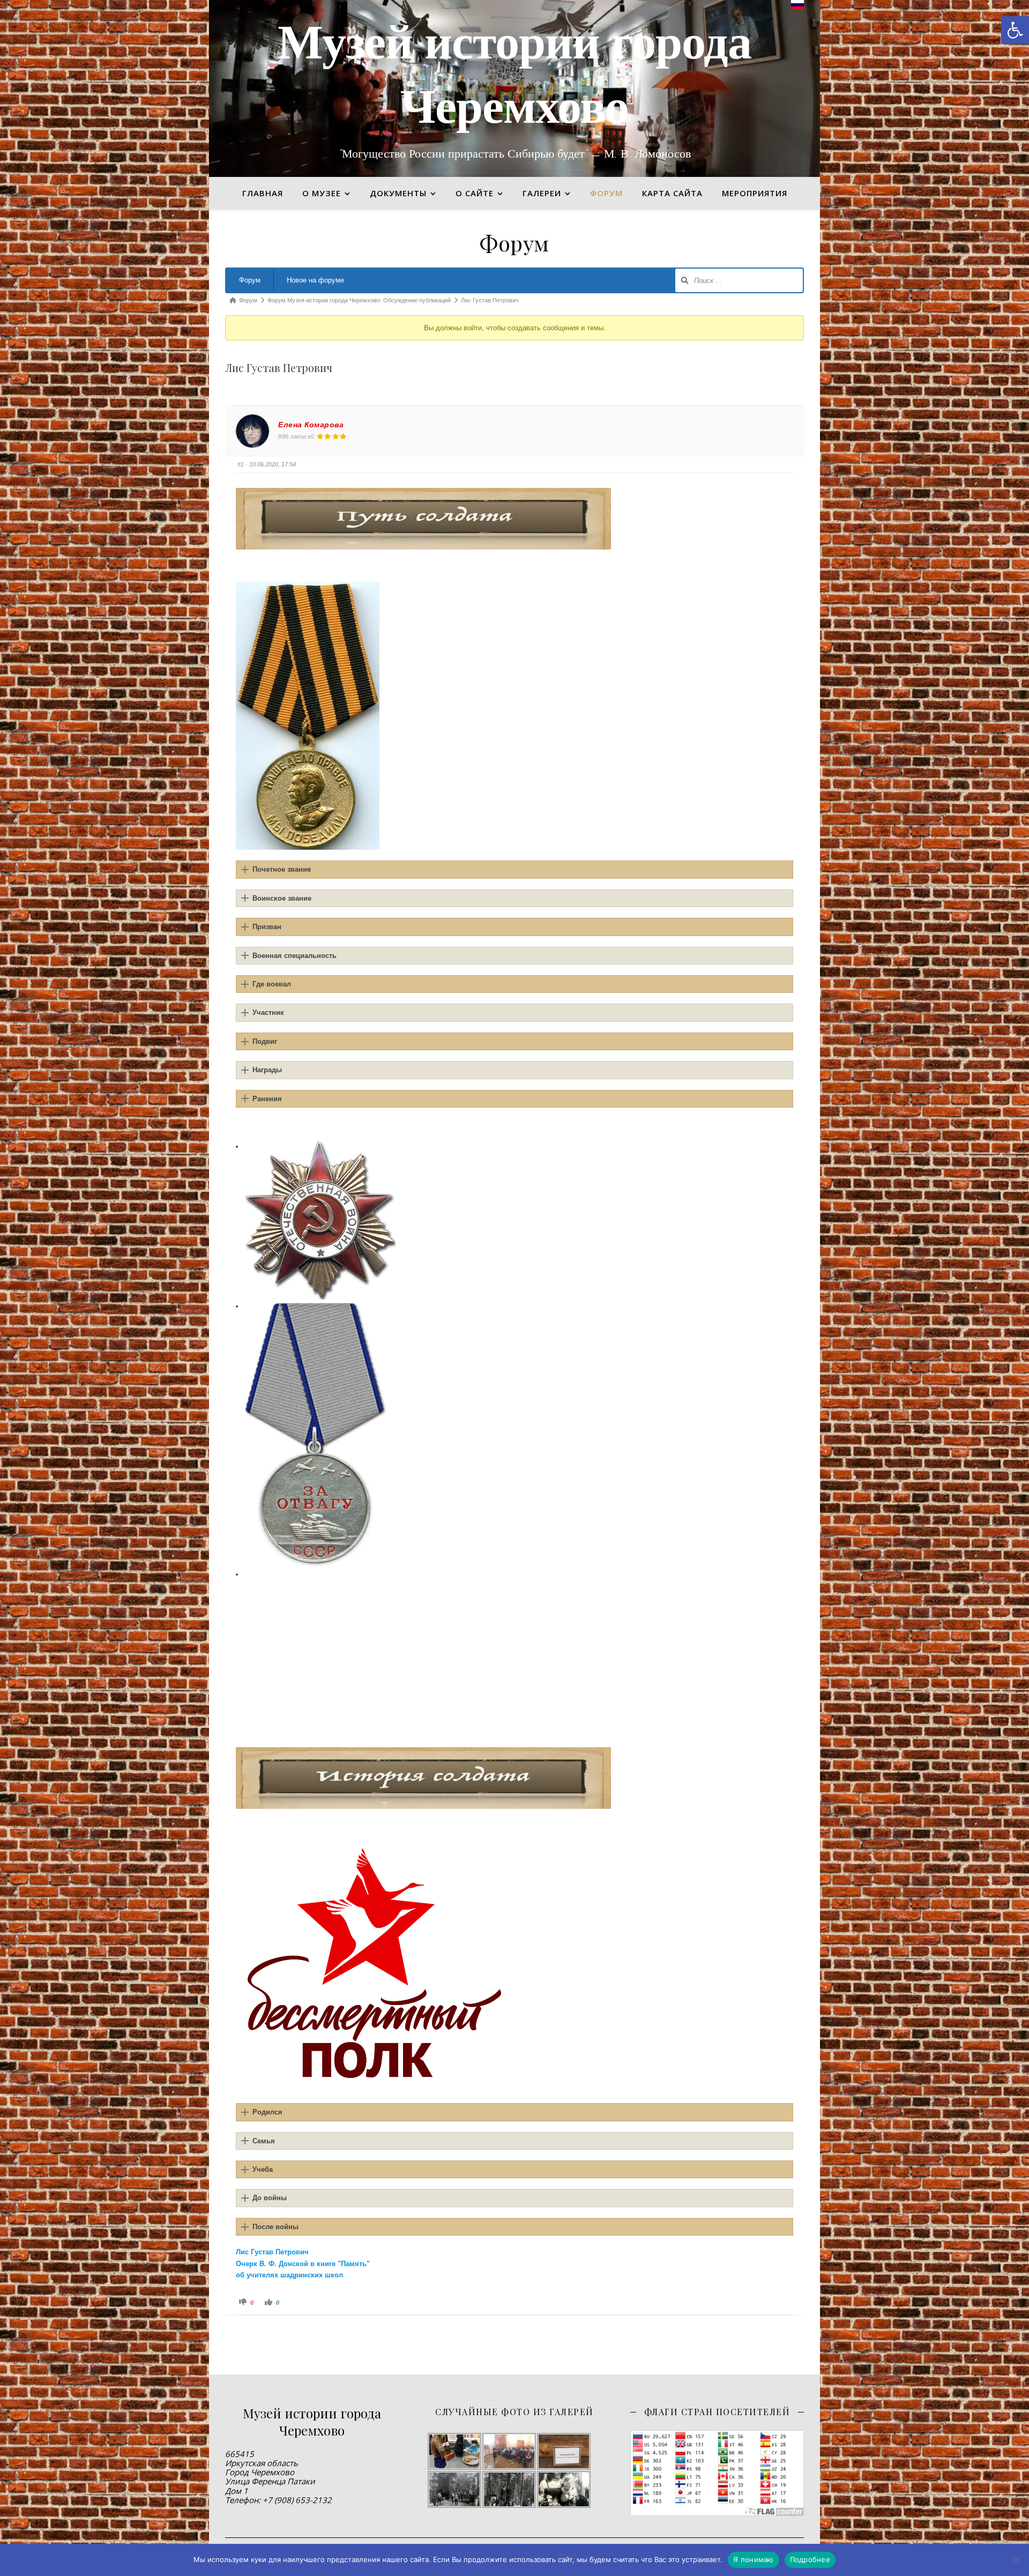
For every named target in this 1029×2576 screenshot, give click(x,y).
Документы (398, 193)
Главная (263, 193)
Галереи (542, 193)
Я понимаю (753, 2559)
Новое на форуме (315, 280)
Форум (250, 280)
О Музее (322, 193)
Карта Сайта (672, 193)
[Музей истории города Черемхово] (514, 88)
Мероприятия (755, 193)
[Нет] (1016, 2560)
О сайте (475, 193)
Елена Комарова (311, 425)
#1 (241, 464)
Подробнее (810, 2559)
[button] (1015, 30)
